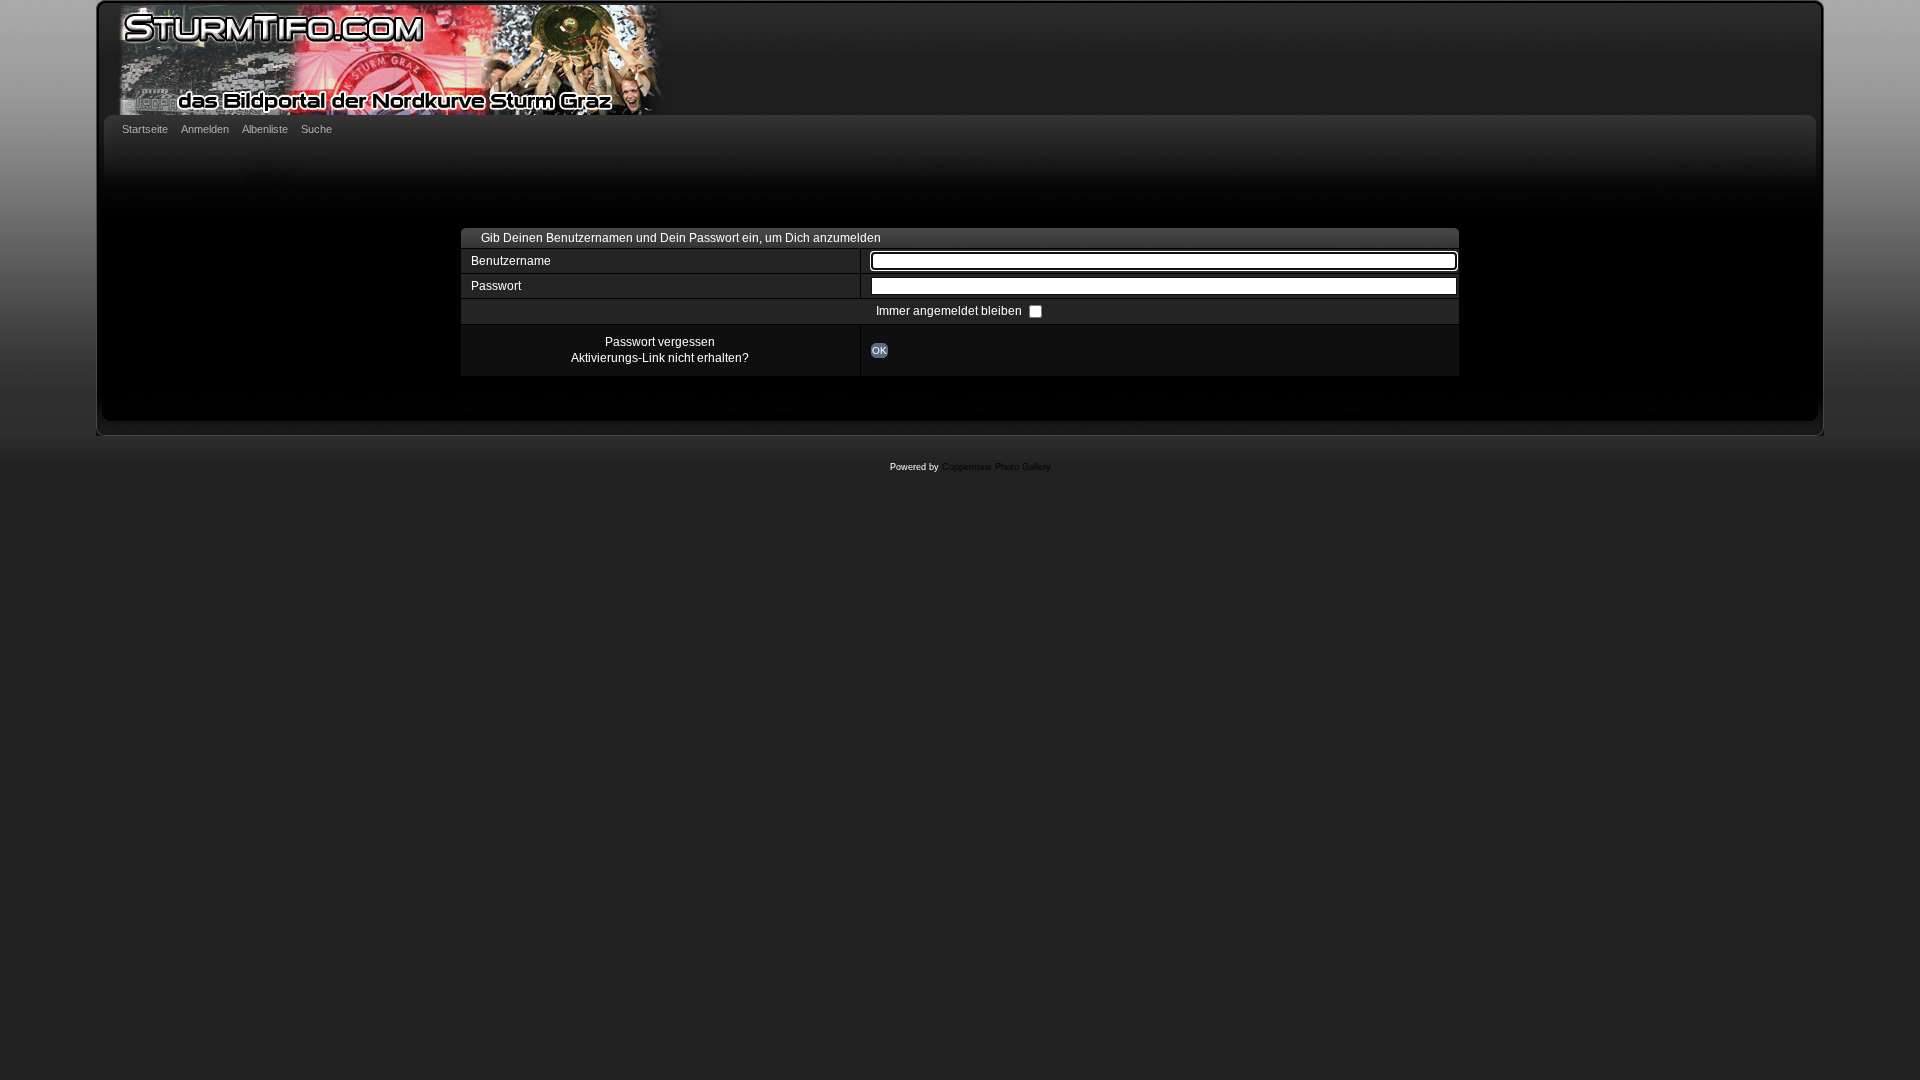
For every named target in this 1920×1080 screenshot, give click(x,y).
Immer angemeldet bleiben (950, 311)
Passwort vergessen (660, 342)
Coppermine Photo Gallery (996, 467)
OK (879, 350)
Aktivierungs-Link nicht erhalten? (660, 358)
